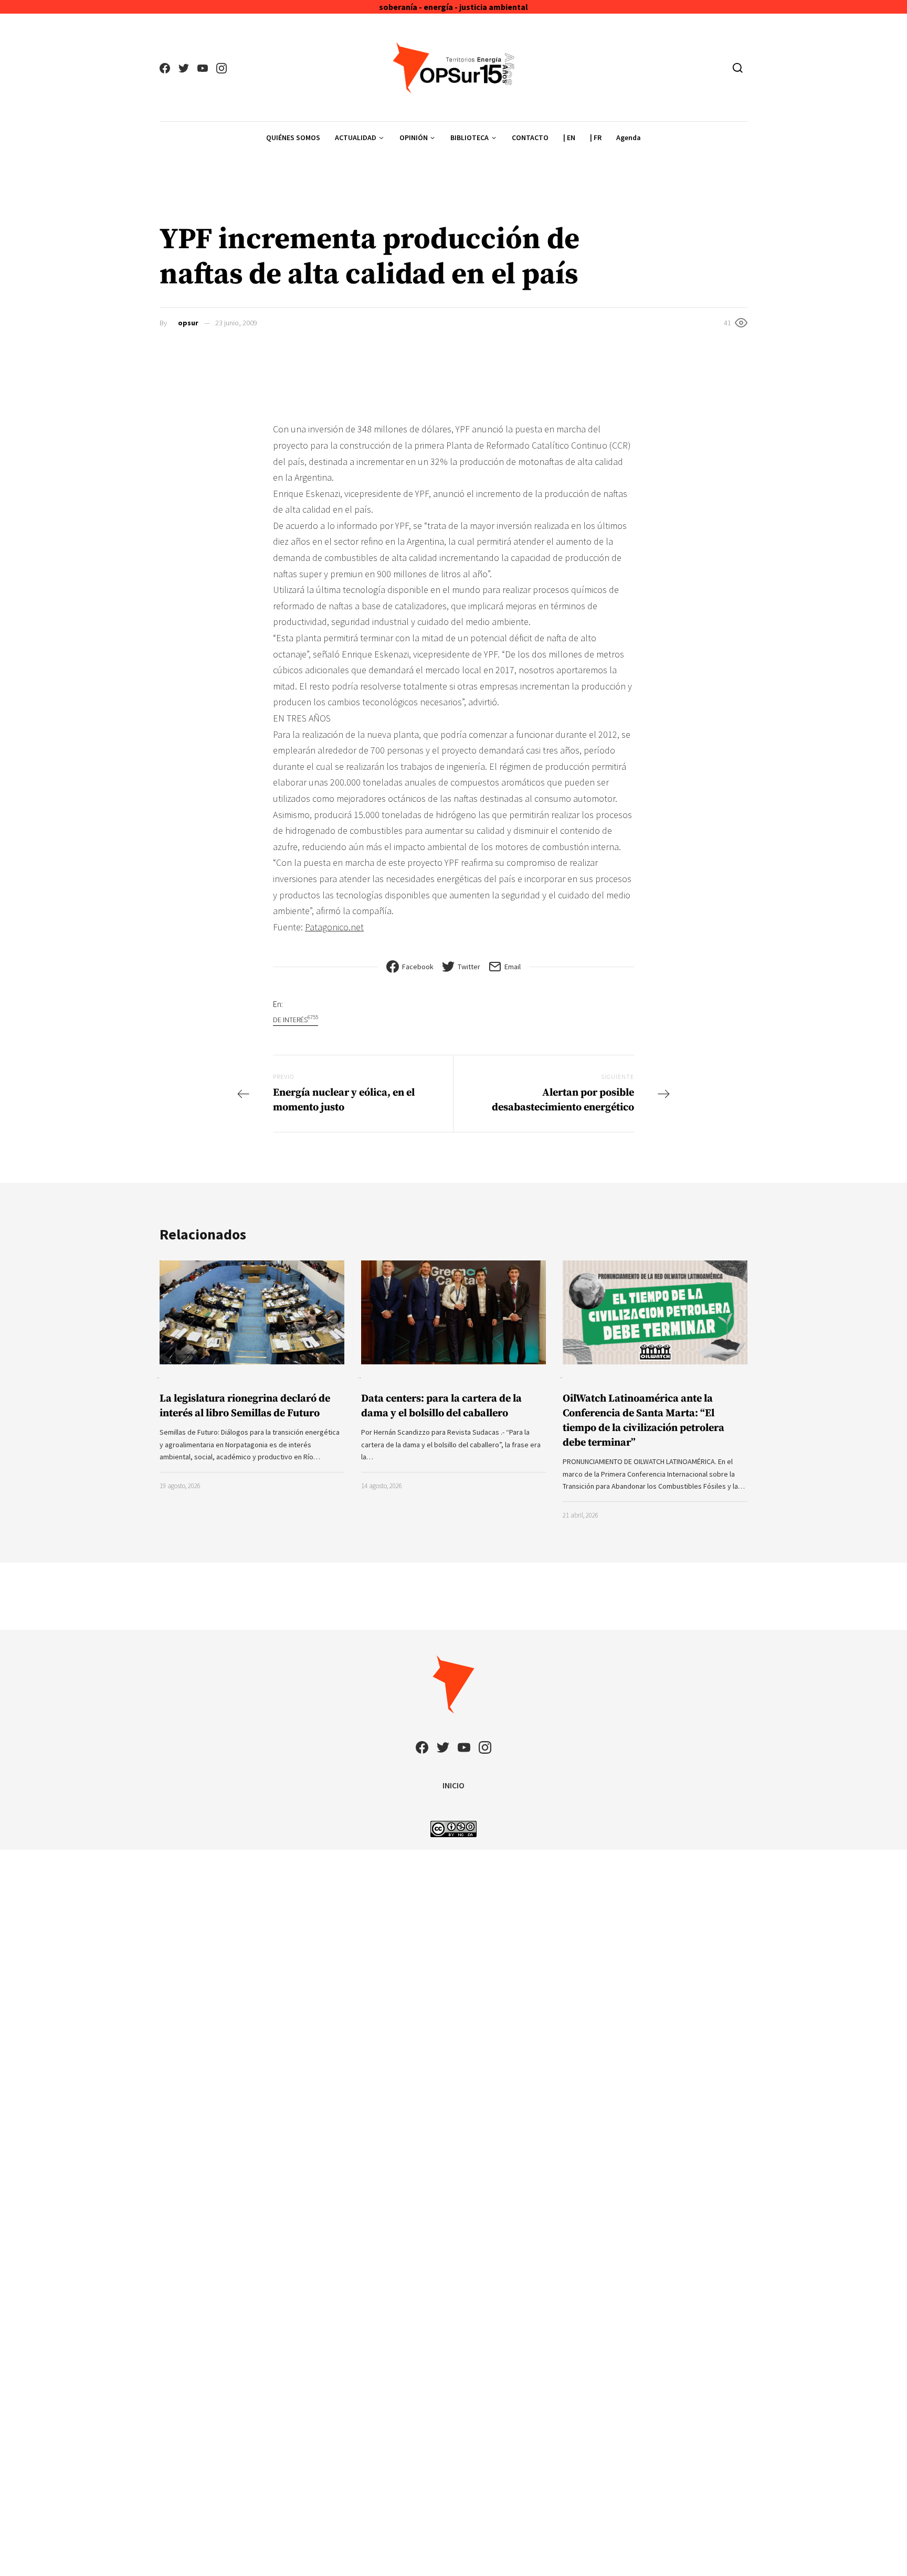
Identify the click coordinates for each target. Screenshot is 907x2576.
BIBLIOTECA (470, 137)
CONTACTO (530, 137)
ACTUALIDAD (356, 137)
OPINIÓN (414, 137)
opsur (188, 323)
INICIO (454, 1785)
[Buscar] (738, 68)
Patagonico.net (334, 927)
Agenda (629, 137)
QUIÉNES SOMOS (293, 137)
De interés (296, 1019)
